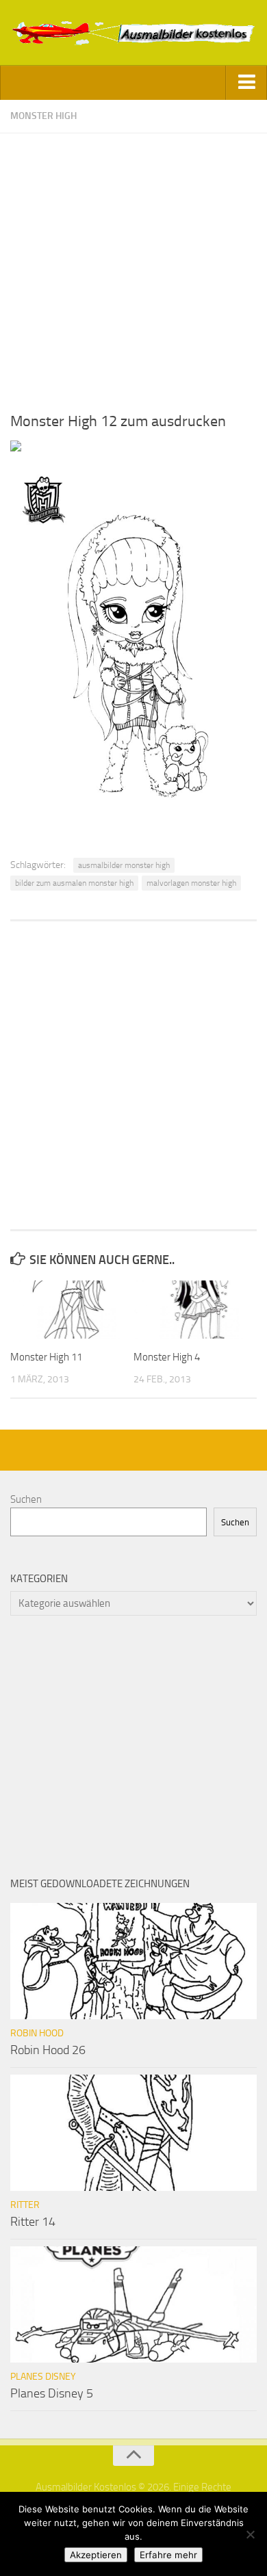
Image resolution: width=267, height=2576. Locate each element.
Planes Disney (43, 2377)
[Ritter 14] (133, 2133)
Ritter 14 (33, 2222)
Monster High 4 (167, 1357)
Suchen (26, 1499)
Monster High (43, 116)
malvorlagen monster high (191, 883)
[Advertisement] (133, 267)
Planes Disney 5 (52, 2393)
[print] (16, 448)
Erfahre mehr (168, 2555)
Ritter (25, 2205)
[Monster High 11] (72, 1309)
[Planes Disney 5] (133, 2304)
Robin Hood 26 (48, 2050)
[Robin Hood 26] (133, 1961)
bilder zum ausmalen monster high (74, 883)
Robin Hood (37, 2033)
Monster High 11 (46, 1357)
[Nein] (250, 2534)
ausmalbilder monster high (124, 865)
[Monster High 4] (195, 1309)
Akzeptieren (96, 2555)
